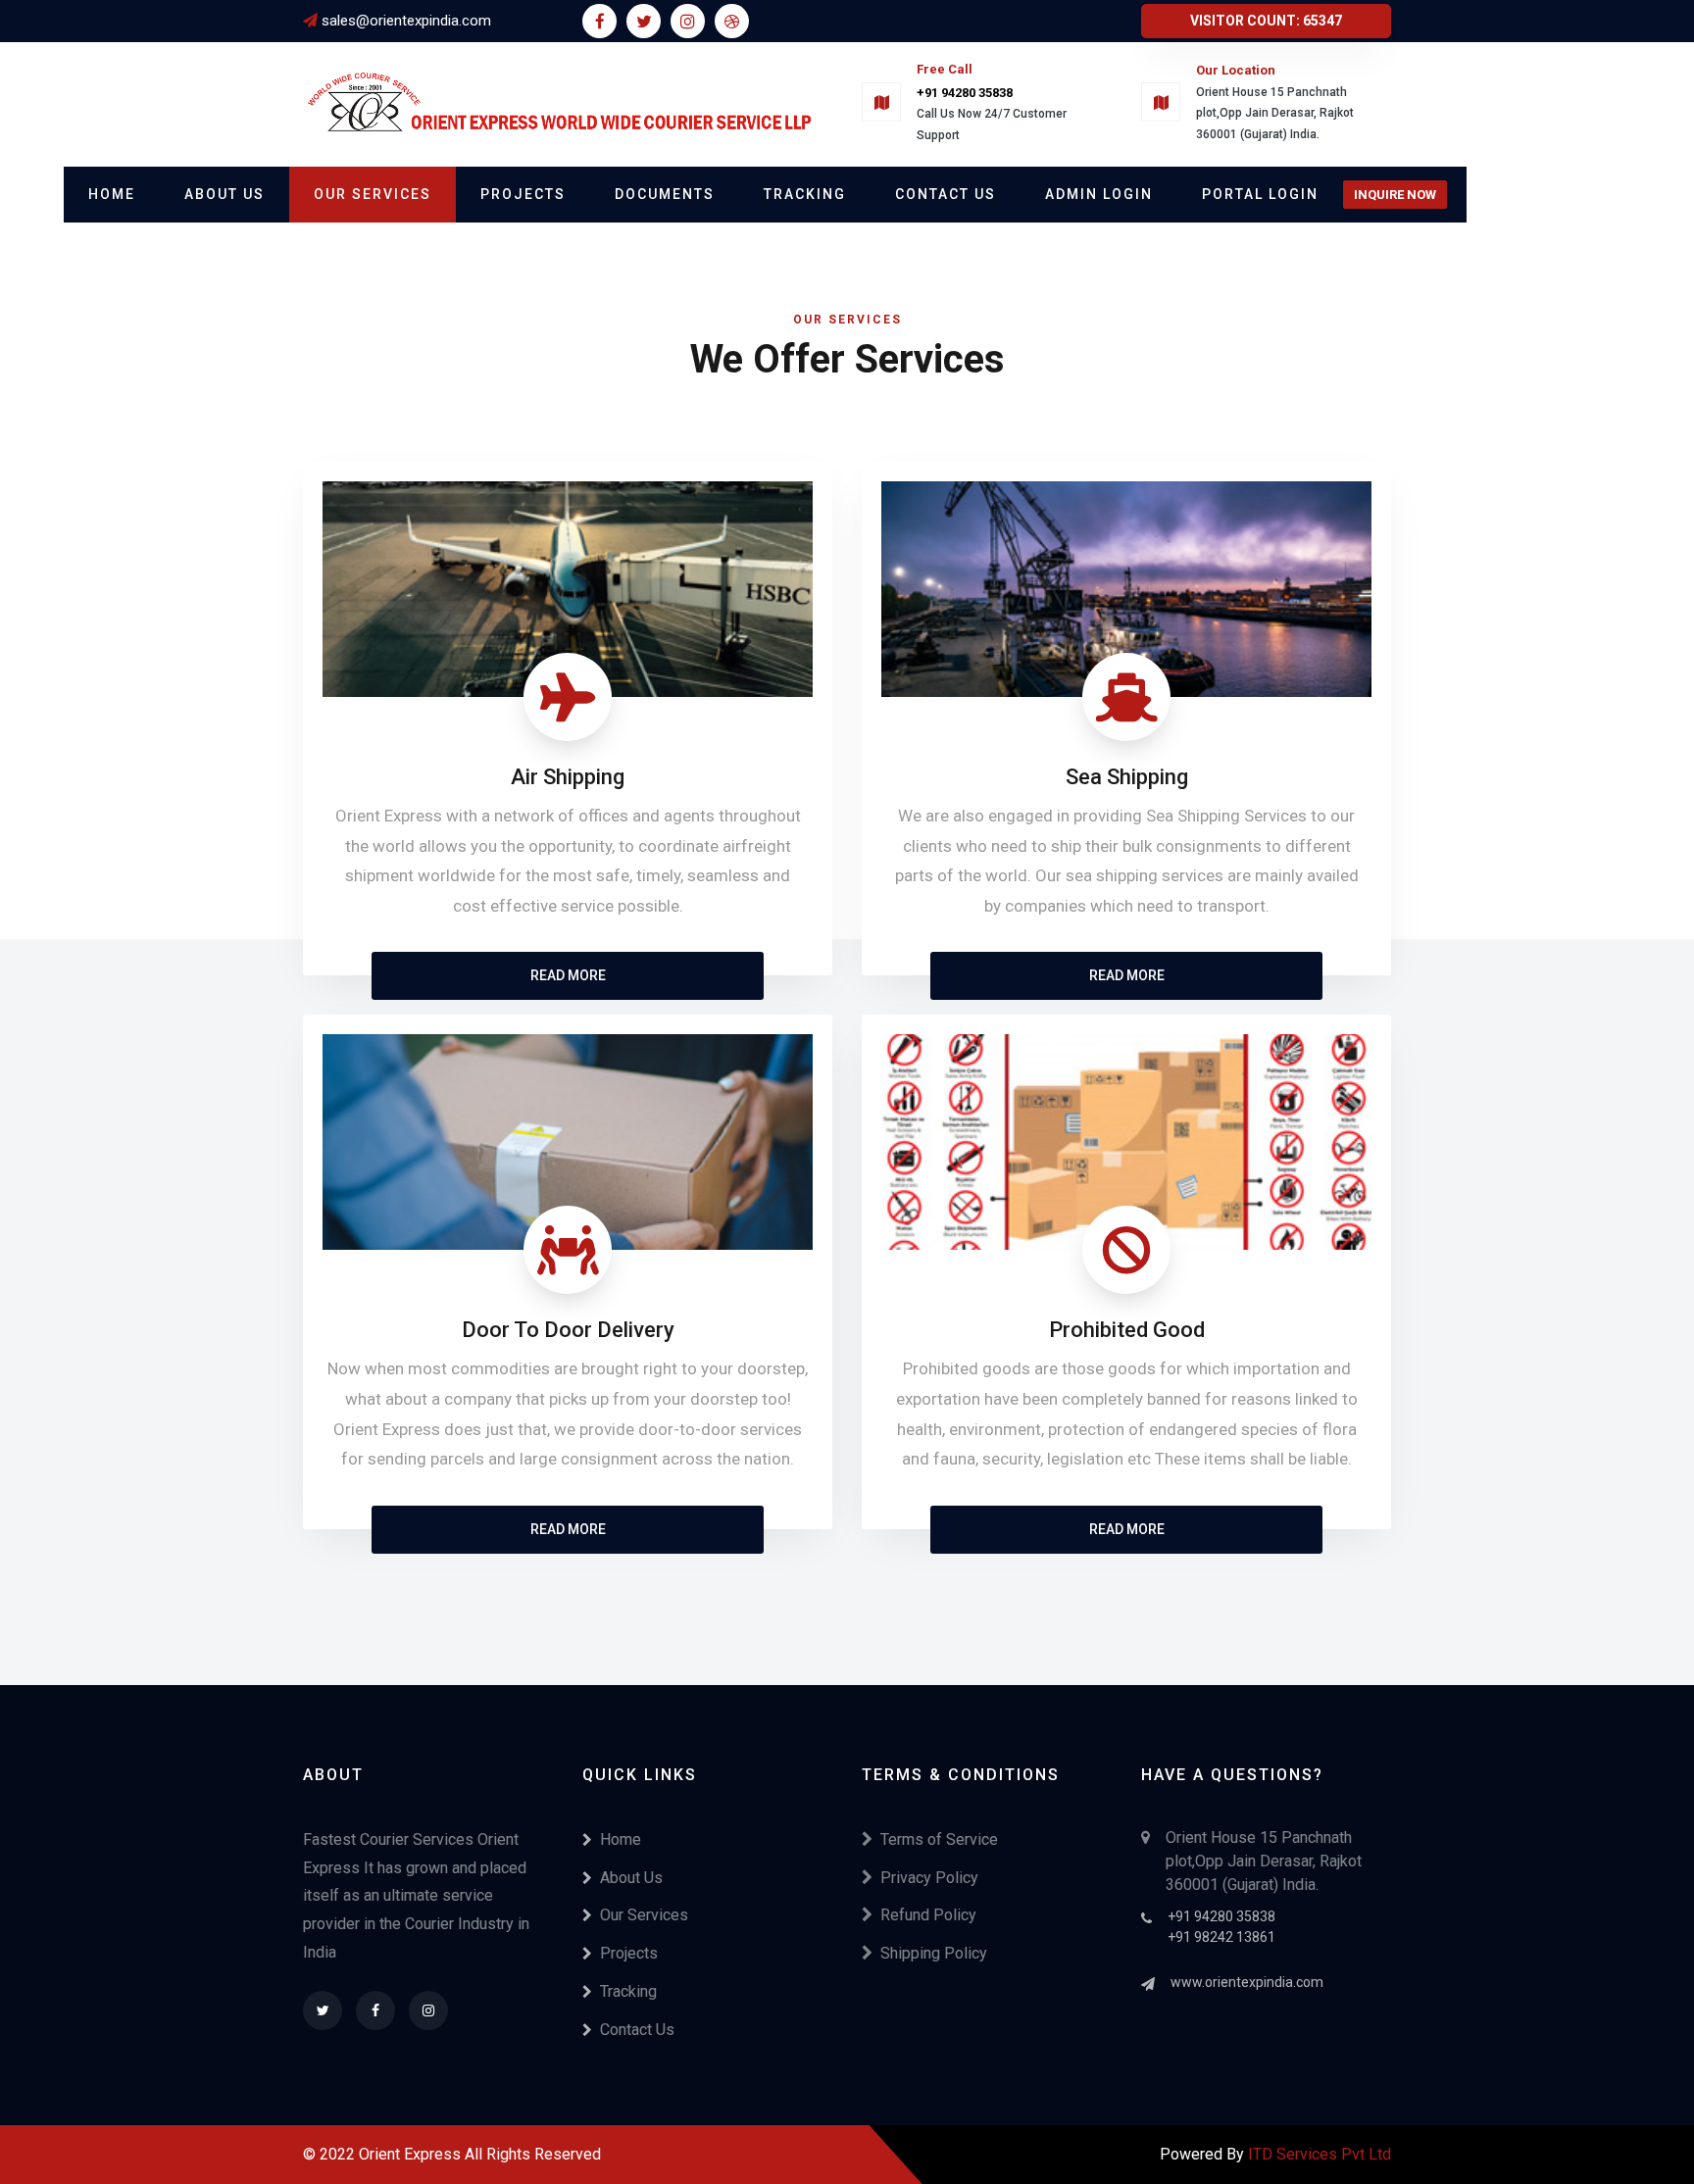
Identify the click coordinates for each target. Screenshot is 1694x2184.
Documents (665, 194)
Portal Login (1260, 194)
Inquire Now (1395, 195)
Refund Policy (928, 1915)
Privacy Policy (929, 1878)
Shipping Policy (934, 1953)
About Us (224, 194)
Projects (523, 194)
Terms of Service (939, 1839)
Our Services (373, 194)
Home (112, 194)
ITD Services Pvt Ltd (1320, 2154)
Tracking (805, 194)
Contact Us (946, 194)
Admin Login (1099, 194)
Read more (568, 975)
